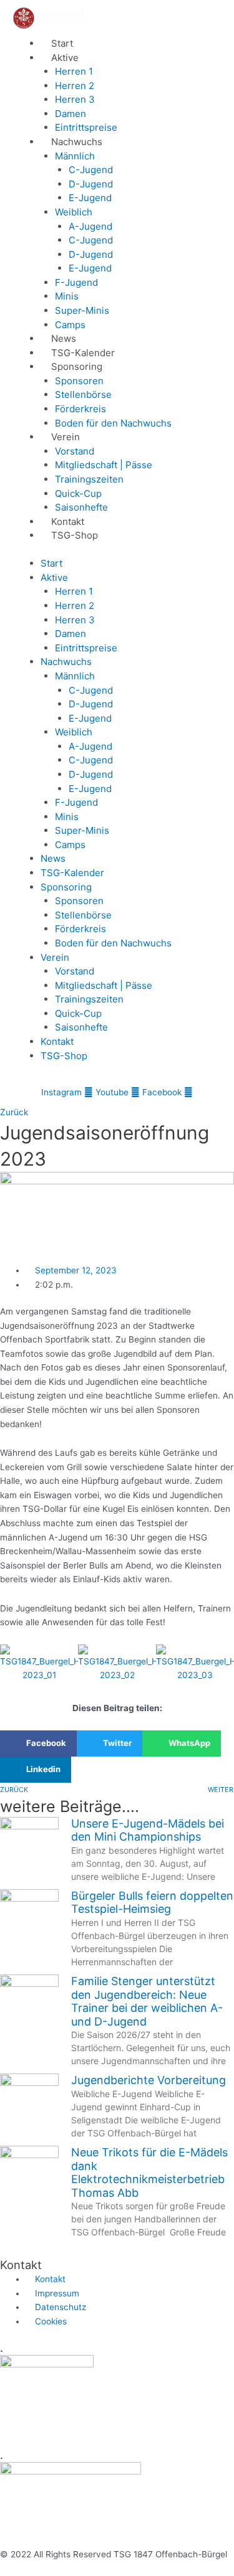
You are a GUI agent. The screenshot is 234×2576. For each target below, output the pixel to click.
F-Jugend (76, 282)
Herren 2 (75, 86)
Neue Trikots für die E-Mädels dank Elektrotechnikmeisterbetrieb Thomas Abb (149, 2173)
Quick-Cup (78, 493)
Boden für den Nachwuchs (113, 423)
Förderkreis (80, 409)
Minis (67, 296)
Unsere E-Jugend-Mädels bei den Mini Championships (148, 1830)
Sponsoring (77, 366)
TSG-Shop (75, 535)
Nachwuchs (77, 142)
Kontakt (68, 521)
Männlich (75, 156)
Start (62, 43)
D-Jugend (91, 184)
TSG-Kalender (83, 353)
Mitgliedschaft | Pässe (104, 465)
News (64, 338)
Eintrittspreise (86, 127)
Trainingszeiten (89, 479)
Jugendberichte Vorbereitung (149, 2080)
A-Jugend (90, 226)
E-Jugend (90, 198)
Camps (70, 325)
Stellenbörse (83, 394)
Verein (66, 437)
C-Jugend (91, 170)
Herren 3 (75, 99)
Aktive (65, 58)
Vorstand (75, 451)
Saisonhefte (81, 507)
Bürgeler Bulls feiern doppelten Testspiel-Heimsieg (152, 1903)
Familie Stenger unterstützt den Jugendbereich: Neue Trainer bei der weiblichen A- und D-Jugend (147, 2001)
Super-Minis (82, 310)
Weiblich (74, 212)
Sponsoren (79, 381)
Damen (71, 114)
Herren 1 (74, 71)
